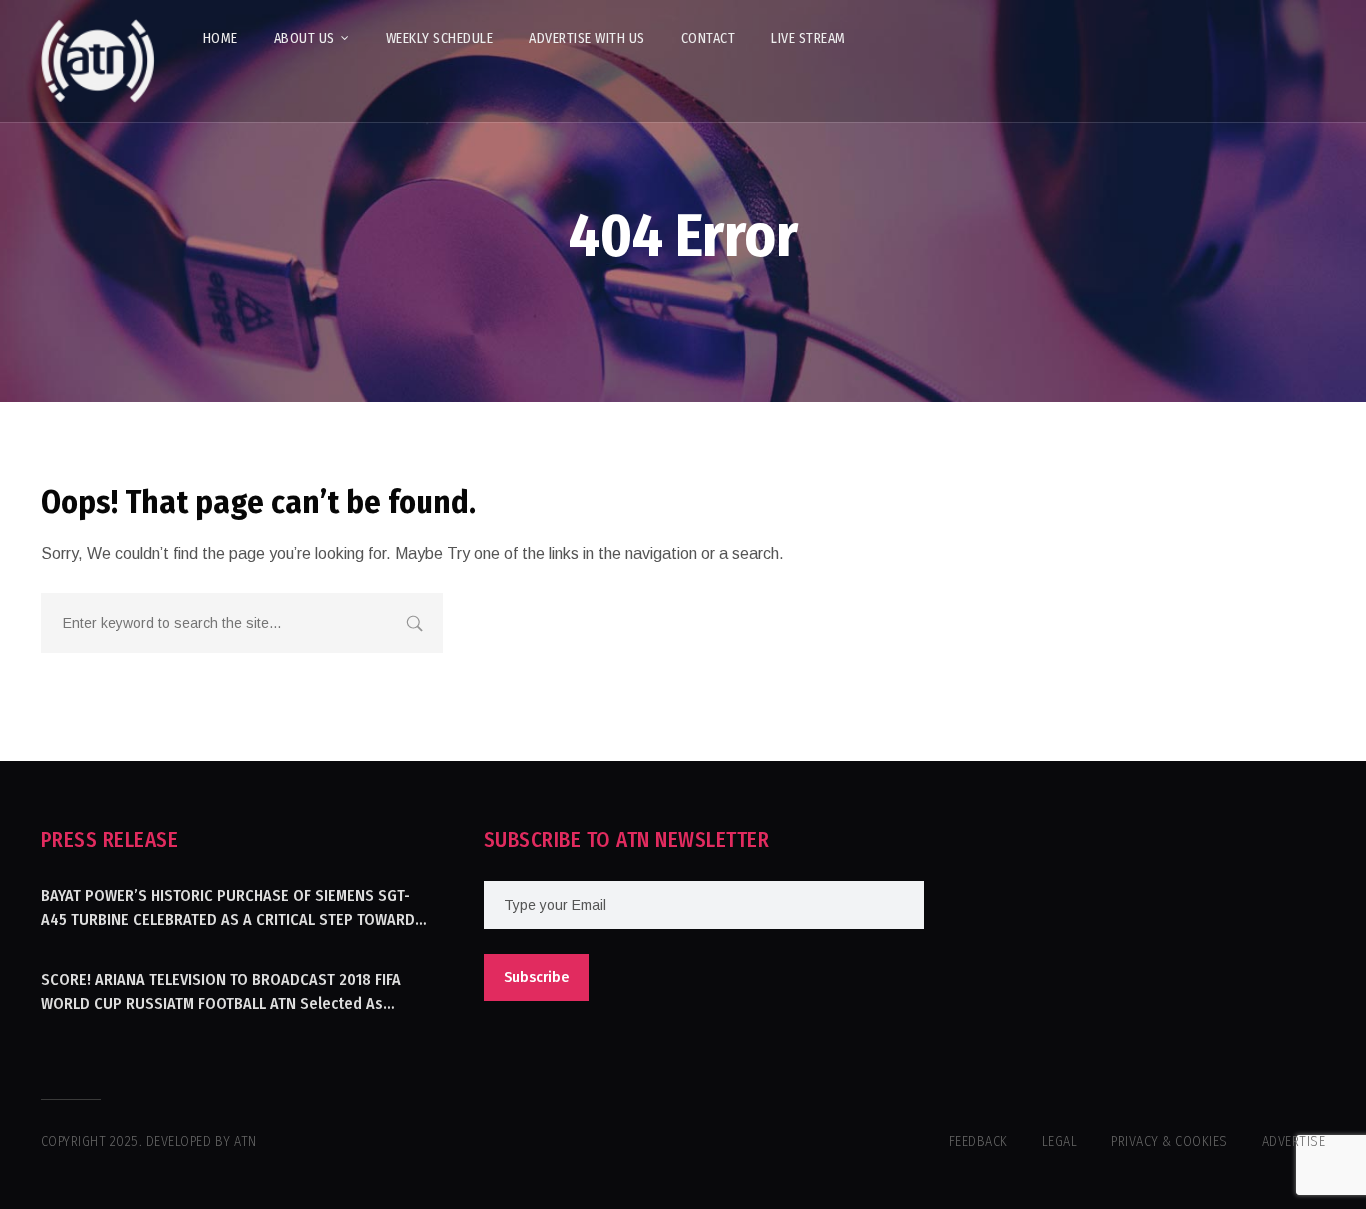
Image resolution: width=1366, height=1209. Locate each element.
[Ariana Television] (98, 61)
